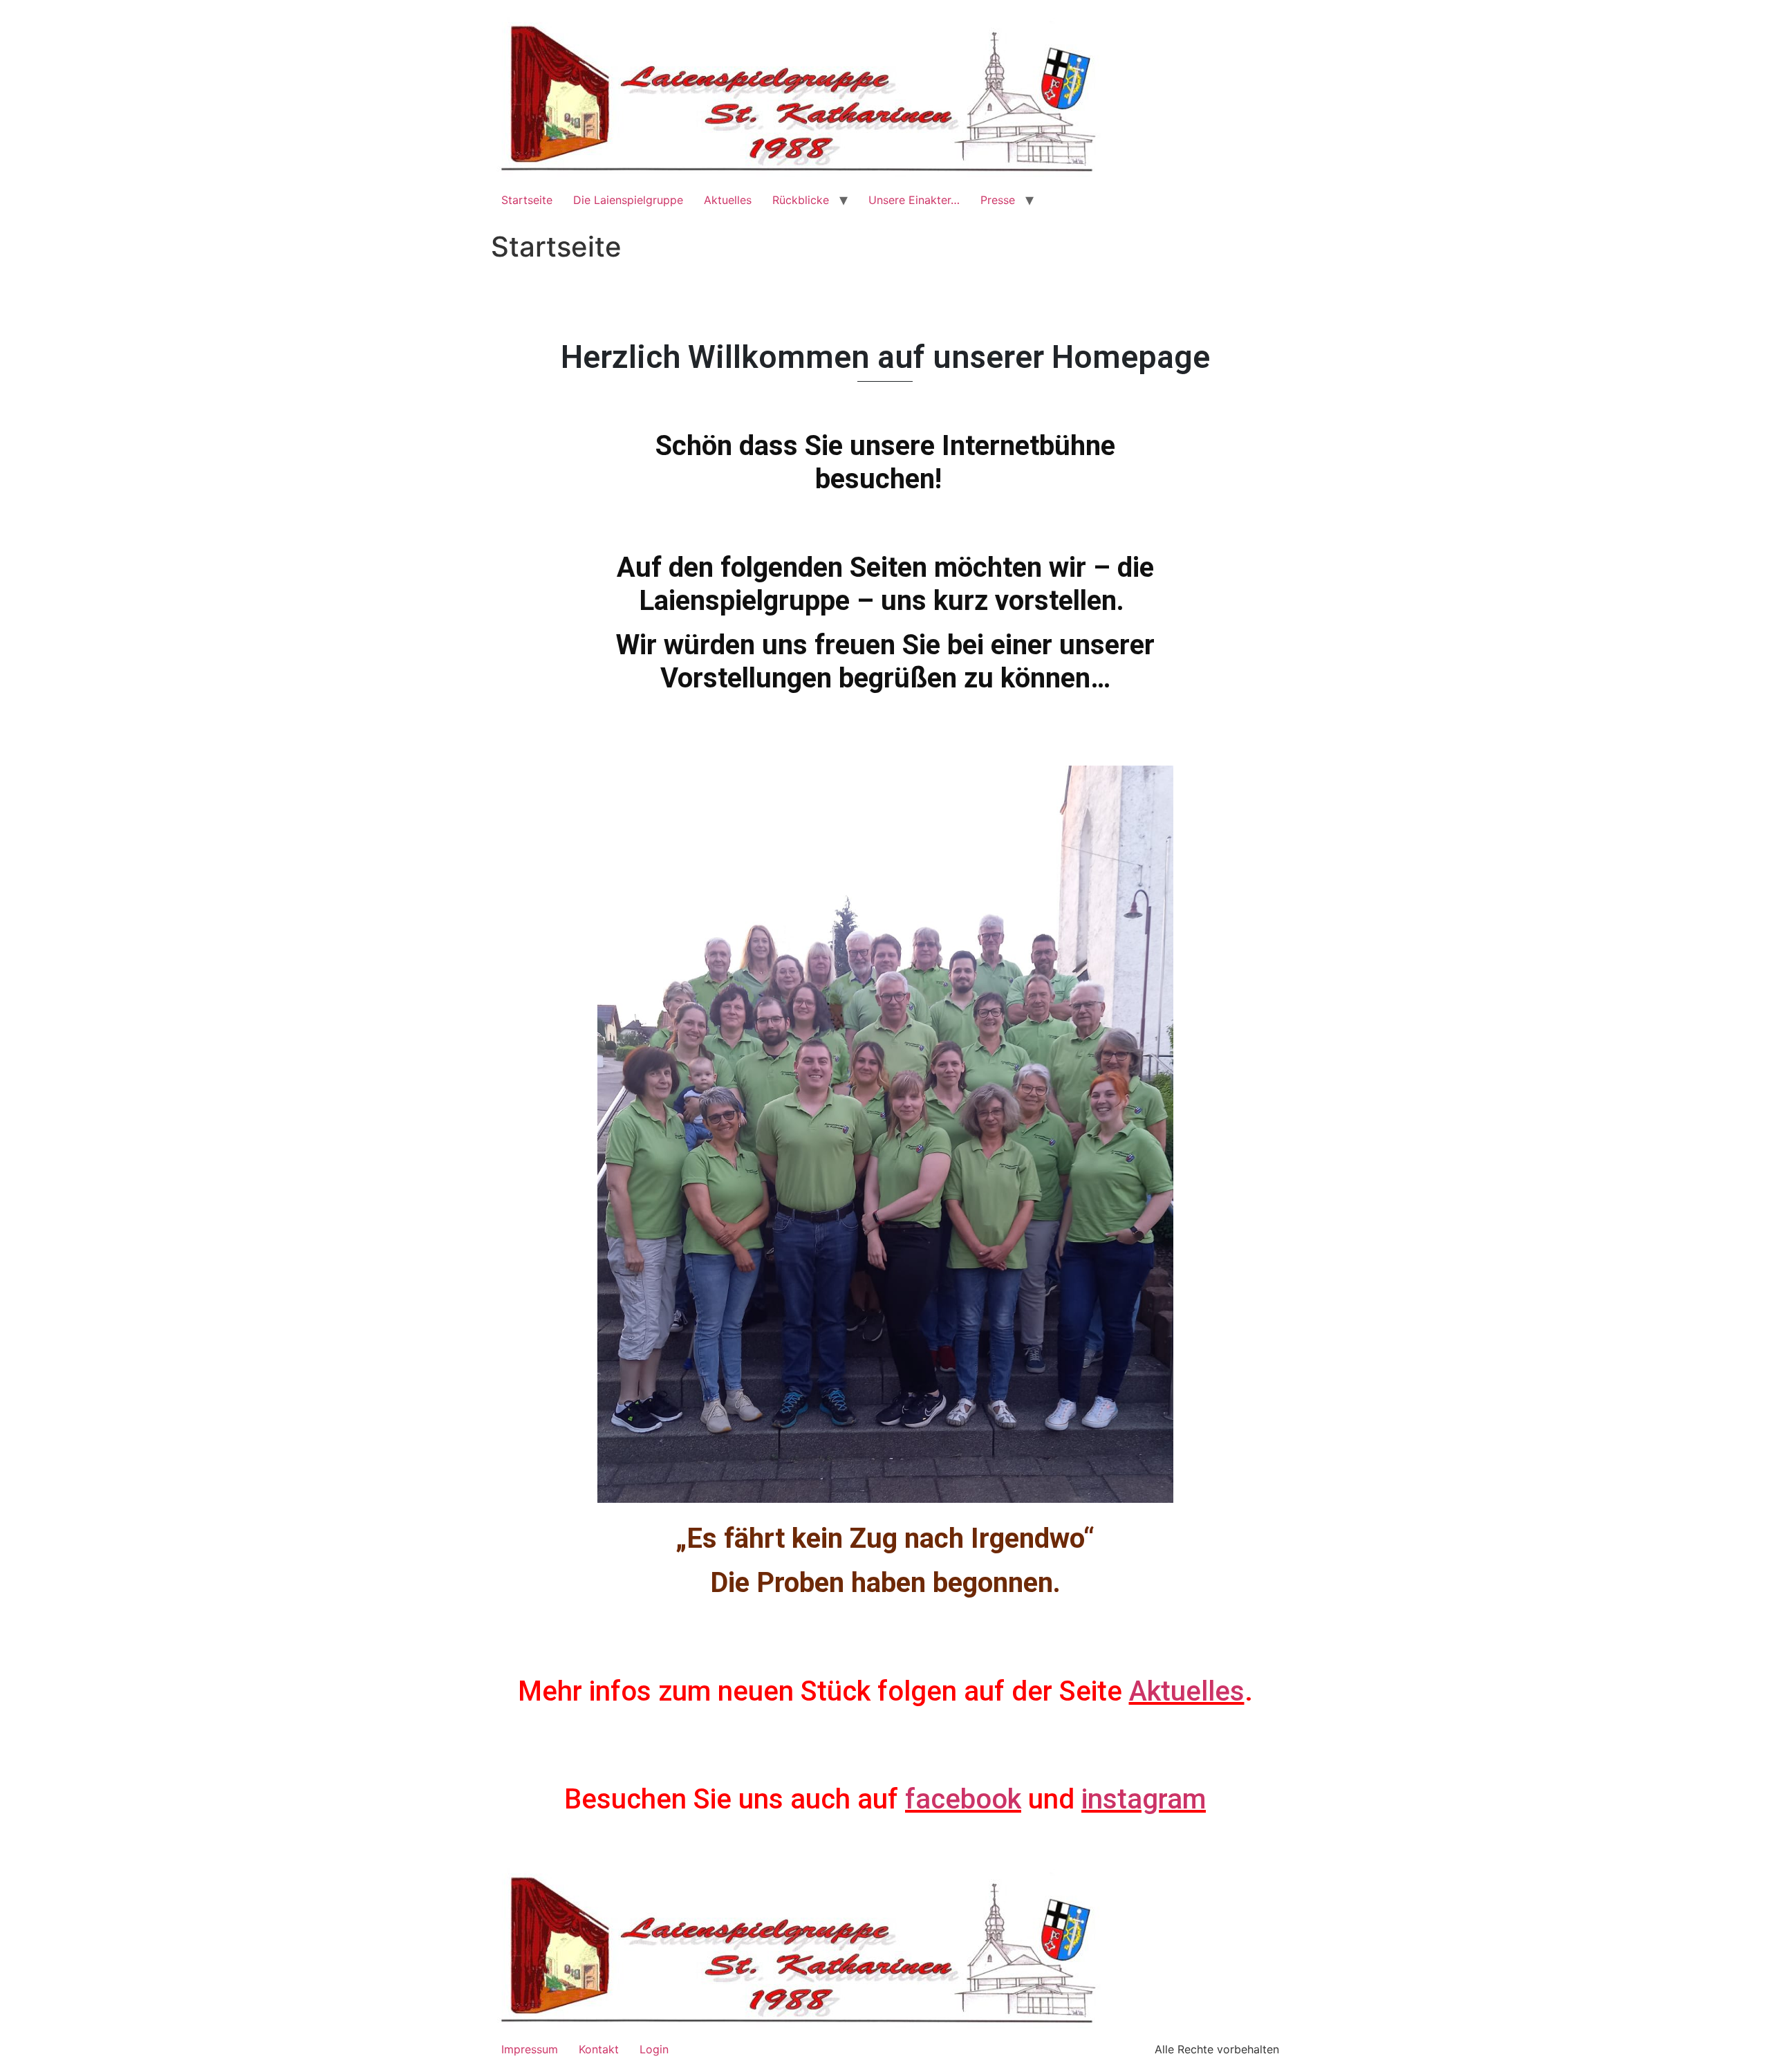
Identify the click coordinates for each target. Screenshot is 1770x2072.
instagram (1144, 1799)
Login (654, 2049)
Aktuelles (728, 200)
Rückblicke (801, 200)
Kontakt (599, 2049)
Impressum (530, 2049)
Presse (998, 200)
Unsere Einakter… (914, 200)
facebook (963, 1799)
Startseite (527, 200)
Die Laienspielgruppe (628, 200)
